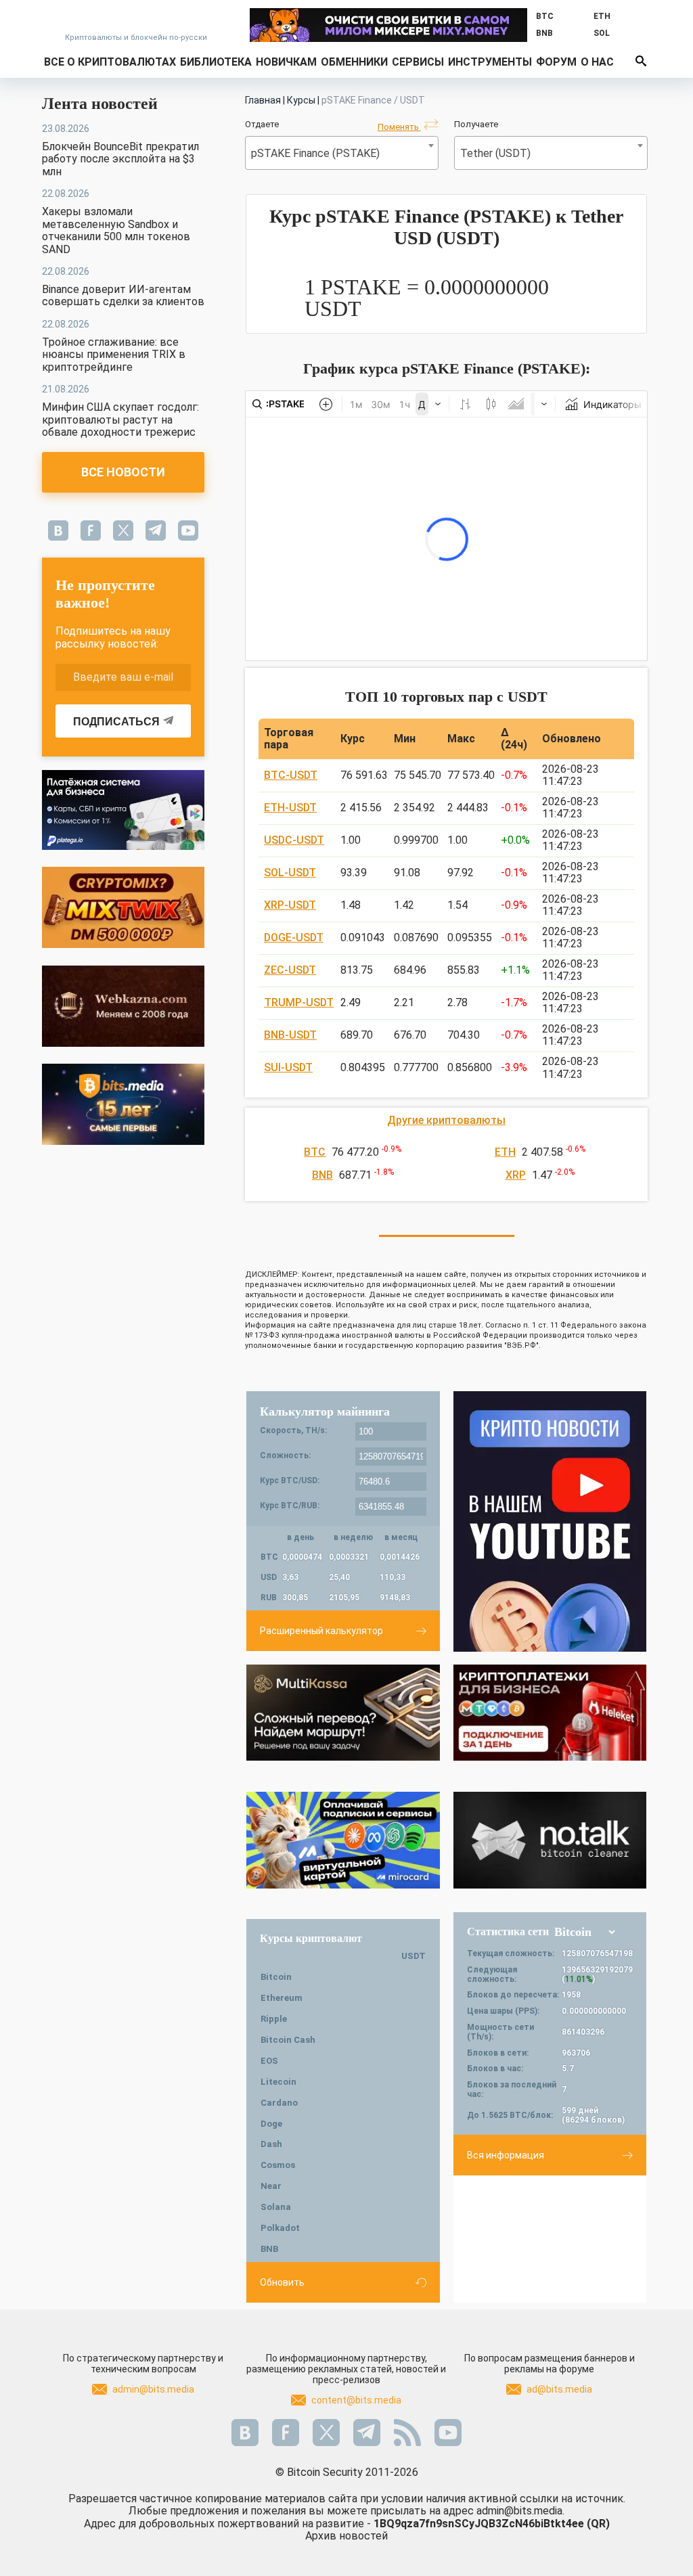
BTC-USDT (291, 775)
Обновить (282, 2282)
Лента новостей (100, 104)
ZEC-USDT (290, 970)
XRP (516, 1175)
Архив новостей (346, 2536)
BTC (315, 1152)
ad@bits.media (559, 2389)
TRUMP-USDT (299, 1002)
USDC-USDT (294, 840)
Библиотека (216, 62)
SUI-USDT (288, 1067)
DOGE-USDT (294, 937)
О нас (597, 62)
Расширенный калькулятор (321, 1631)
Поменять (399, 127)
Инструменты (490, 62)
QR (598, 2524)
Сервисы (418, 62)
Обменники (354, 62)
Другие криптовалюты (446, 1120)
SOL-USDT (290, 873)
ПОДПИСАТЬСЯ (116, 722)
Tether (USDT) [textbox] (495, 153)
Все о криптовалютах (110, 62)
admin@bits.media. (520, 2511)
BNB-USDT (290, 1035)
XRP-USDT (290, 905)
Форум (556, 62)
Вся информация (506, 2155)
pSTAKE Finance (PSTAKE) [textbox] (315, 153)
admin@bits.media (153, 2389)
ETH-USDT (290, 808)
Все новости (123, 472)
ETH (505, 1152)
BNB (322, 1175)
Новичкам (286, 62)
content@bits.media (356, 2400)
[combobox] (342, 153)
